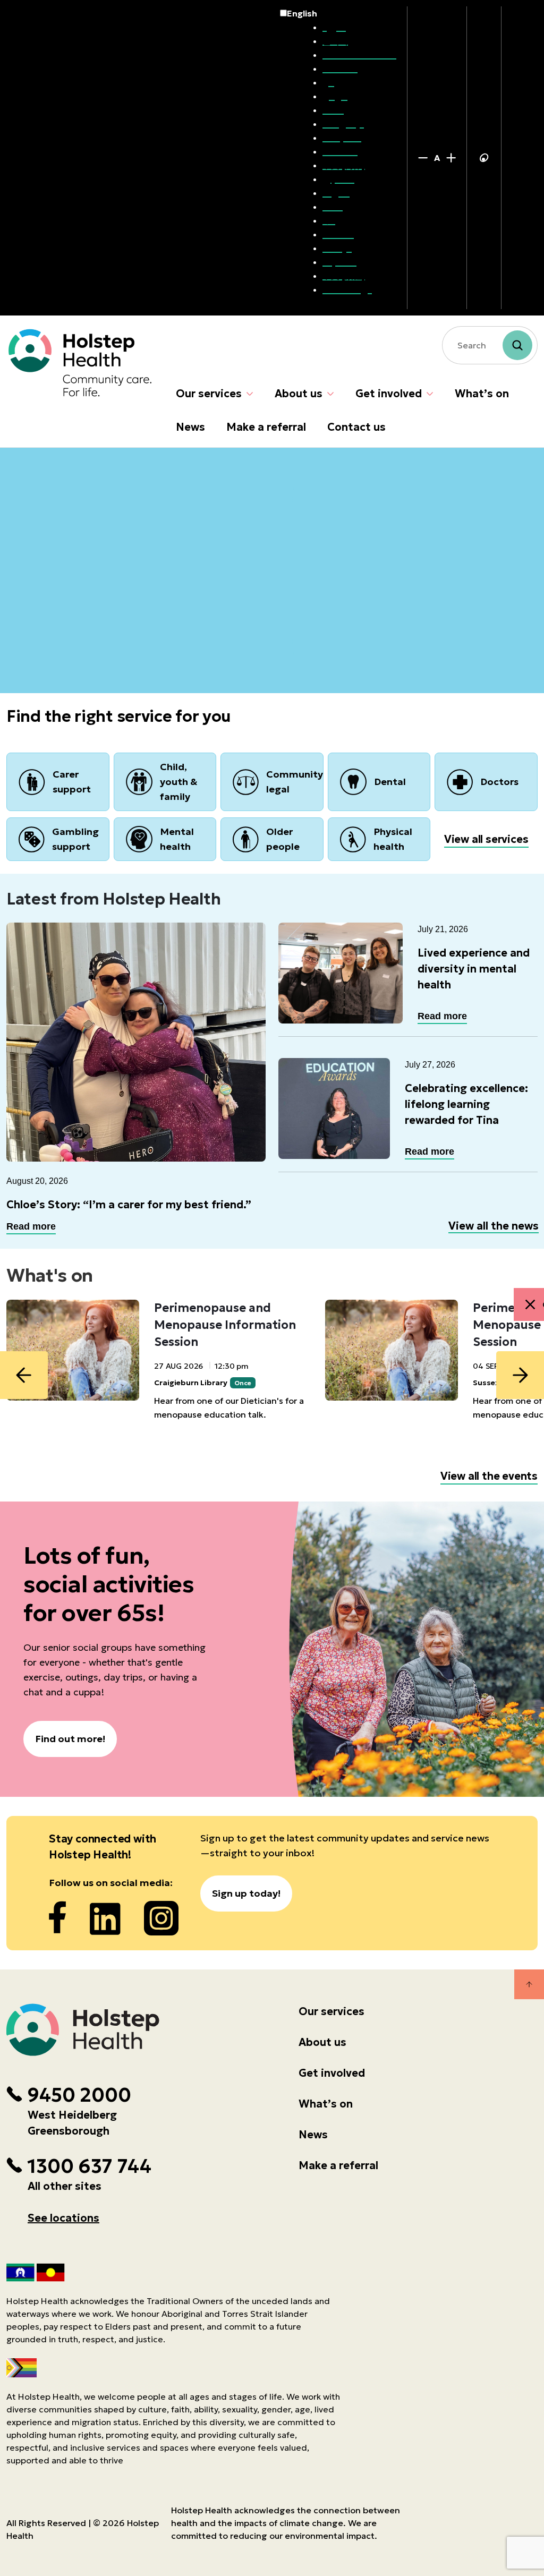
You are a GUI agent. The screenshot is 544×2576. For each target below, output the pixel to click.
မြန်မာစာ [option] (338, 179)
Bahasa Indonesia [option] (359, 55)
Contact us (356, 427)
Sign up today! (246, 1893)
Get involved (389, 394)
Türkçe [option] (337, 248)
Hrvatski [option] (340, 69)
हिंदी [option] (329, 220)
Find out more (58, 597)
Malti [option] (333, 207)
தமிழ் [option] (331, 82)
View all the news (494, 1226)
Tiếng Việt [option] (343, 124)
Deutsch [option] (340, 151)
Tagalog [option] (339, 193)
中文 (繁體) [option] (344, 276)
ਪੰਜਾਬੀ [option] (333, 110)
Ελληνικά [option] (342, 138)
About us (299, 394)
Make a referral (266, 427)
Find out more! (70, 1739)
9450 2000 (79, 2095)
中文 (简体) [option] (344, 165)
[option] (359, 27)
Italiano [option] (338, 234)
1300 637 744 (89, 2166)
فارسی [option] (335, 96)
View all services (486, 839)
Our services (209, 394)
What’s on (482, 394)
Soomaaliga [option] (347, 289)
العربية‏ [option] (334, 27)
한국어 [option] (335, 41)
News (190, 427)
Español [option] (339, 262)
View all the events (489, 1476)
